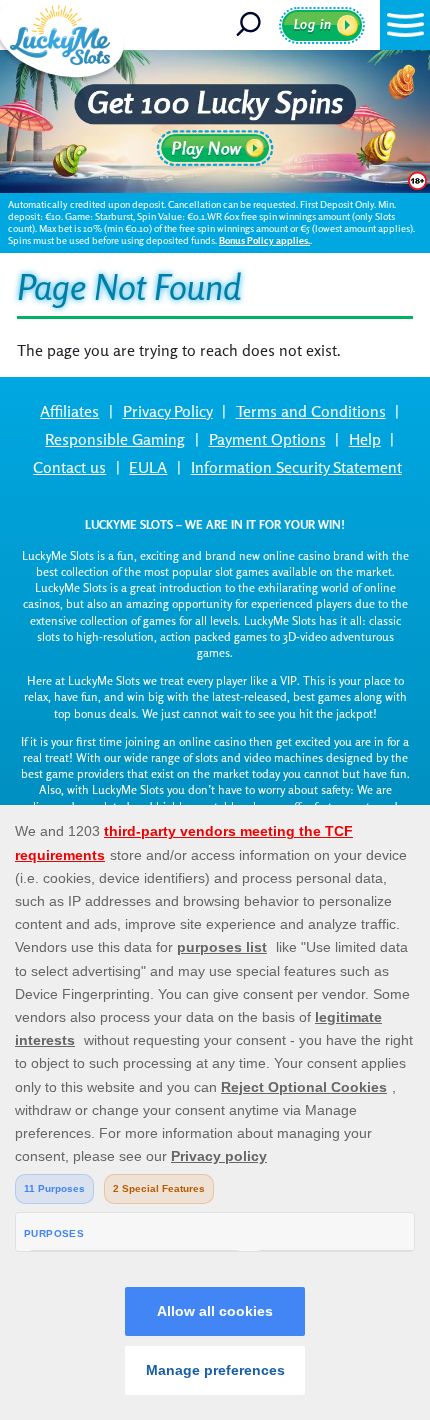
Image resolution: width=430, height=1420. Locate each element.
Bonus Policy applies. (264, 240)
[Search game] (255, 25)
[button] (405, 25)
